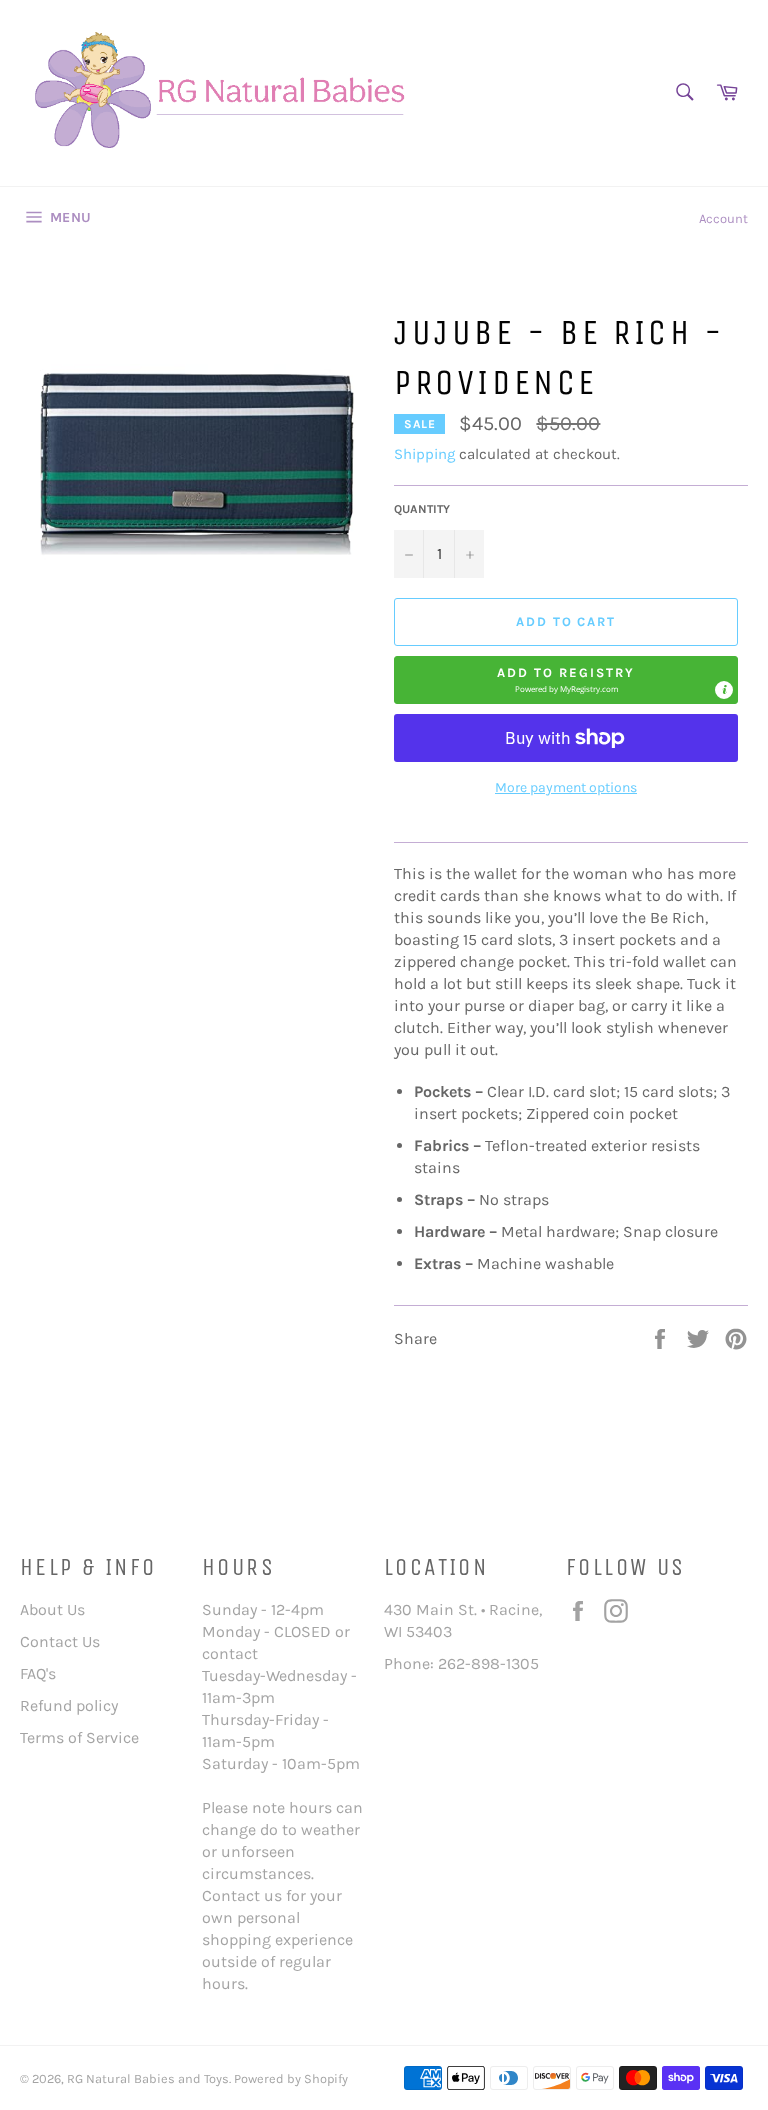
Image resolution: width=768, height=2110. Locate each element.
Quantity (422, 509)
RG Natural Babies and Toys (148, 2078)
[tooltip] (724, 690)
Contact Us (60, 1641)
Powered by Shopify (291, 2078)
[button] (566, 680)
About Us (52, 1609)
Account (723, 218)
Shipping (424, 454)
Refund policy (69, 1705)
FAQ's (38, 1673)
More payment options (566, 787)
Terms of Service (79, 1737)
